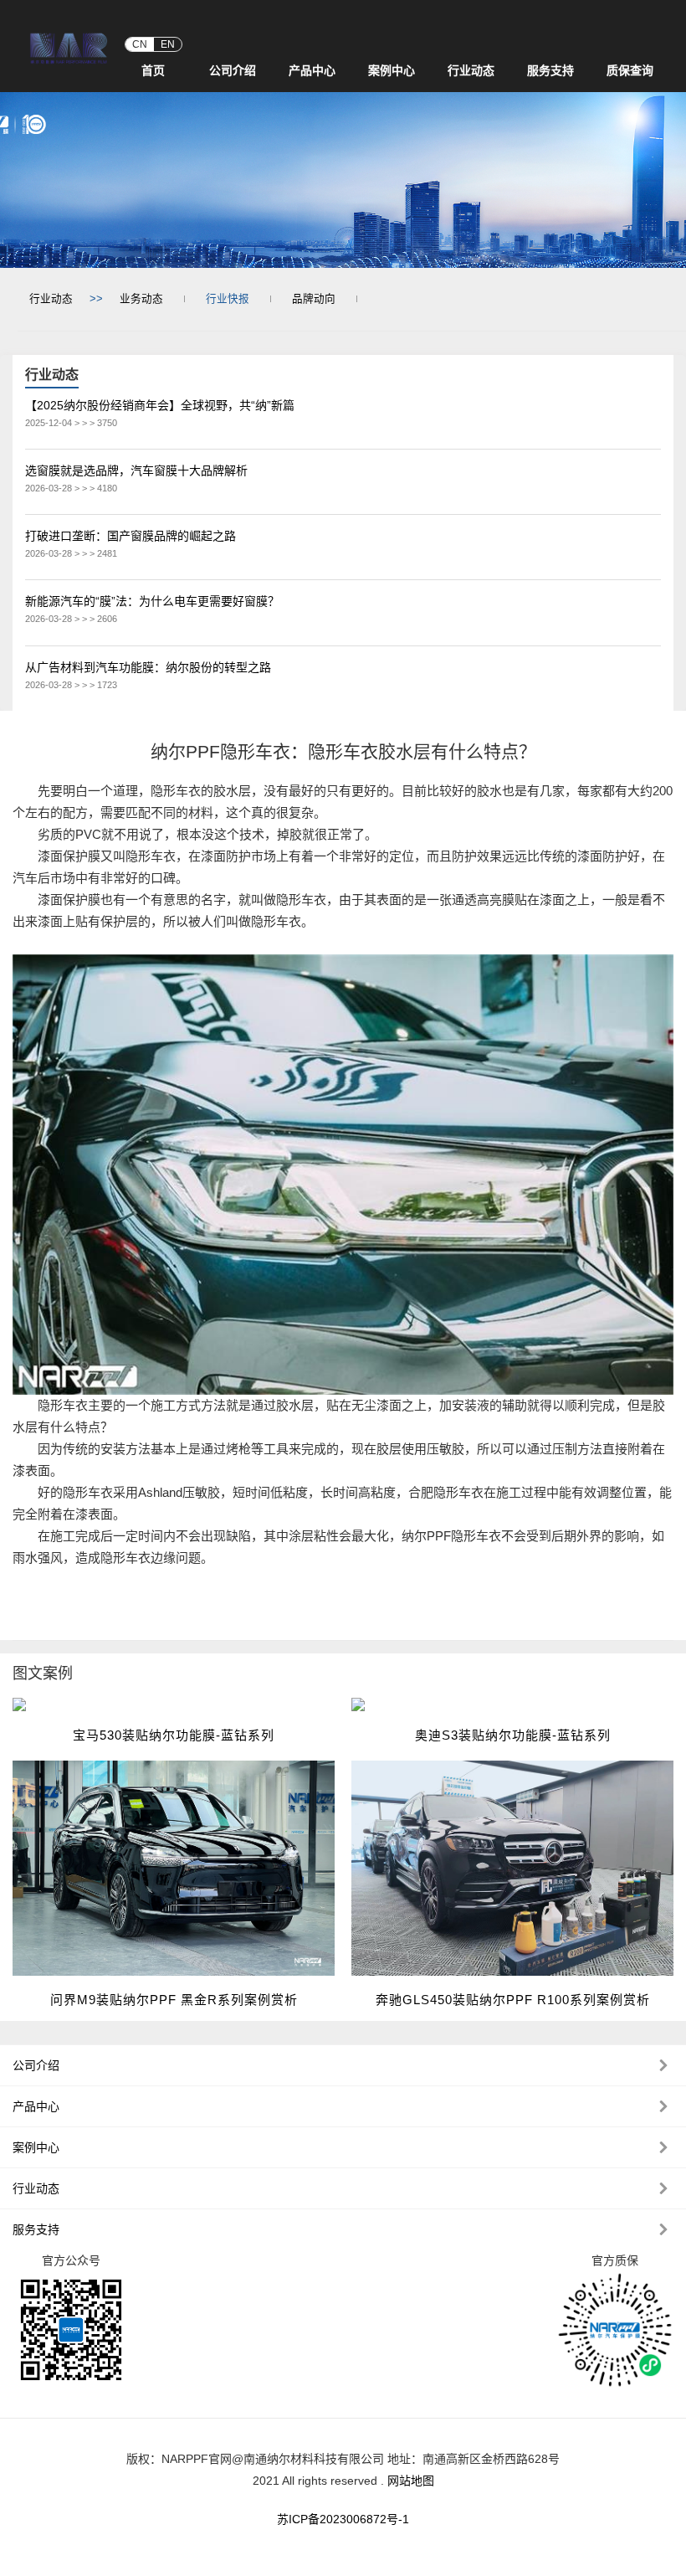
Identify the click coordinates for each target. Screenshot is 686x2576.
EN (168, 44)
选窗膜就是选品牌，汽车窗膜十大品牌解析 (136, 470)
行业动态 (51, 299)
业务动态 (141, 299)
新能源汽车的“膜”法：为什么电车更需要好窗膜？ (152, 601)
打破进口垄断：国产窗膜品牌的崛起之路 (131, 536)
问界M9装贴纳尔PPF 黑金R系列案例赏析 (174, 2000)
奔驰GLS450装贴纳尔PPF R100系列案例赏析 (513, 2000)
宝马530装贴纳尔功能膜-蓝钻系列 (174, 1735)
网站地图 (411, 2481)
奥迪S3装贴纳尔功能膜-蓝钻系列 (513, 1735)
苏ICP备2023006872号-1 (343, 2519)
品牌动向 (314, 299)
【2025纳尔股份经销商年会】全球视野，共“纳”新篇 (160, 405)
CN (140, 44)
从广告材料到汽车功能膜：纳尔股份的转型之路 (148, 667)
